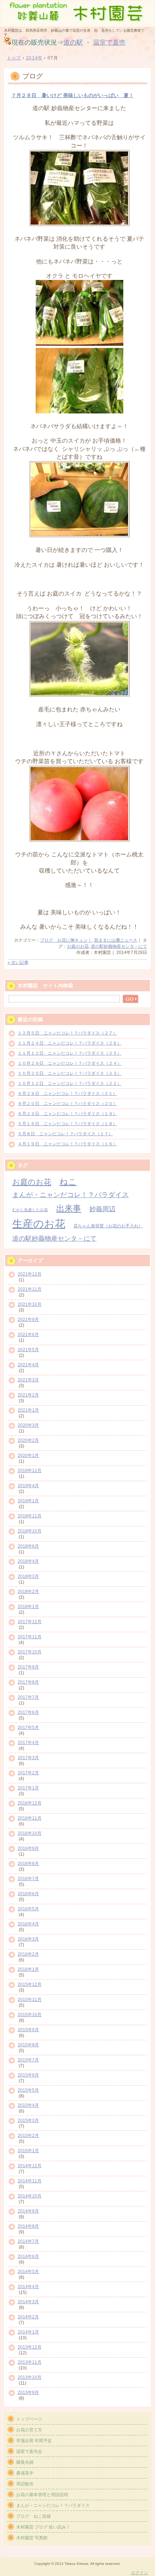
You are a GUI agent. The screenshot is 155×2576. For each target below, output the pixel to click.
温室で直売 (109, 42)
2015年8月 (28, 2045)
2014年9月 (28, 2211)
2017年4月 (28, 1743)
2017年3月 (28, 1758)
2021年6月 (28, 1335)
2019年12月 (30, 1471)
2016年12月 (30, 1803)
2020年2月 (28, 1440)
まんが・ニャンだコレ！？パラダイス (70, 1195)
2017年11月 (30, 1637)
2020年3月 (28, 1425)
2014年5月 (28, 2272)
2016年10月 (30, 1833)
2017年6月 (28, 1712)
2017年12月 (30, 1622)
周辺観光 (25, 2484)
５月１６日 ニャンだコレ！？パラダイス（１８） (67, 1124)
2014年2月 (28, 2317)
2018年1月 (28, 1607)
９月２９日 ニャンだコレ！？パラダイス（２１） (67, 1094)
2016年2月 (28, 1954)
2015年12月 (30, 1984)
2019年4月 (28, 1486)
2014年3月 (28, 2302)
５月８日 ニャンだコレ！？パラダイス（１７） (65, 1134)
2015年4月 (28, 2105)
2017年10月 (30, 1652)
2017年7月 (28, 1697)
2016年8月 (28, 1864)
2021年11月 (30, 1289)
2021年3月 (28, 1380)
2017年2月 (28, 1773)
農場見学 (25, 2473)
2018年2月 (28, 1592)
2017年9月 (28, 1667)
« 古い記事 (18, 963)
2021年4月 (28, 1365)
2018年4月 (28, 1561)
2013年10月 (30, 2377)
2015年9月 (28, 2030)
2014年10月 (30, 2196)
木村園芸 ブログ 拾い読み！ (43, 2527)
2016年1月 (28, 1969)
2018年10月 (30, 1531)
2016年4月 (28, 1924)
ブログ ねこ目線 (34, 2516)
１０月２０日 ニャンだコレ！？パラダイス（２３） (70, 1073)
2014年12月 (30, 2166)
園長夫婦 (25, 2462)
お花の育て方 (29, 2430)
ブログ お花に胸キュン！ (66, 940)
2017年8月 (28, 1682)
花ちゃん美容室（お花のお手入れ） (108, 1226)
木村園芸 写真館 (32, 2538)
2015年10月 (30, 2015)
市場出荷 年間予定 (34, 2441)
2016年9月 (28, 1848)
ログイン (139, 2573)
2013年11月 (30, 2362)
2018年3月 (28, 1576)
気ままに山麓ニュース (116, 940)
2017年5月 (28, 1728)
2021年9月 (28, 1319)
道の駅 (73, 42)
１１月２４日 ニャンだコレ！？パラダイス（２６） (70, 1043)
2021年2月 (28, 1395)
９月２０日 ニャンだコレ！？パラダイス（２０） (67, 1104)
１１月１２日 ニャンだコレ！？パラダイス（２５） (70, 1053)
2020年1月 (28, 1455)
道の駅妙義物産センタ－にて (119, 946)
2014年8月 (28, 2226)
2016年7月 (28, 1879)
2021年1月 (28, 1410)
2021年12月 (30, 1274)
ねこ (68, 1182)
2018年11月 (30, 1516)
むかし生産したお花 (30, 1210)
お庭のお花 (78, 946)
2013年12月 (30, 2347)
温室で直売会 (29, 2451)
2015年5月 (28, 2090)
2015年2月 (28, 2136)
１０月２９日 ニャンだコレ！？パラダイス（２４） (70, 1063)
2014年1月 (28, 2332)
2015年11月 (30, 2000)
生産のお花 (39, 1224)
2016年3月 (28, 1939)
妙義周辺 (102, 1209)
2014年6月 (28, 2256)
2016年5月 (28, 1909)
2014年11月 (30, 2181)
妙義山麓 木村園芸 (77, 13)
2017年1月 (28, 1788)
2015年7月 (28, 2060)
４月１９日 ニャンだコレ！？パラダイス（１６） (67, 1144)
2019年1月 (28, 1501)
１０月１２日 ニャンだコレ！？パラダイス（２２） (70, 1083)
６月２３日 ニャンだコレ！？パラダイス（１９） (67, 1114)
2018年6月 (28, 1546)
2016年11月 (30, 1818)
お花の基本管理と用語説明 (42, 2495)
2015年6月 (28, 2075)
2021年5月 (28, 1350)
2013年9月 (28, 2392)
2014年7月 (28, 2241)
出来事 (69, 1208)
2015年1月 (28, 2151)
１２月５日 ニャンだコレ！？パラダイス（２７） (67, 1033)
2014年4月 (28, 2287)
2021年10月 (30, 1304)
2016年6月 (28, 1894)
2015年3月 (28, 2120)
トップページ (29, 2419)
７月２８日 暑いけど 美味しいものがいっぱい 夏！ (72, 96)
